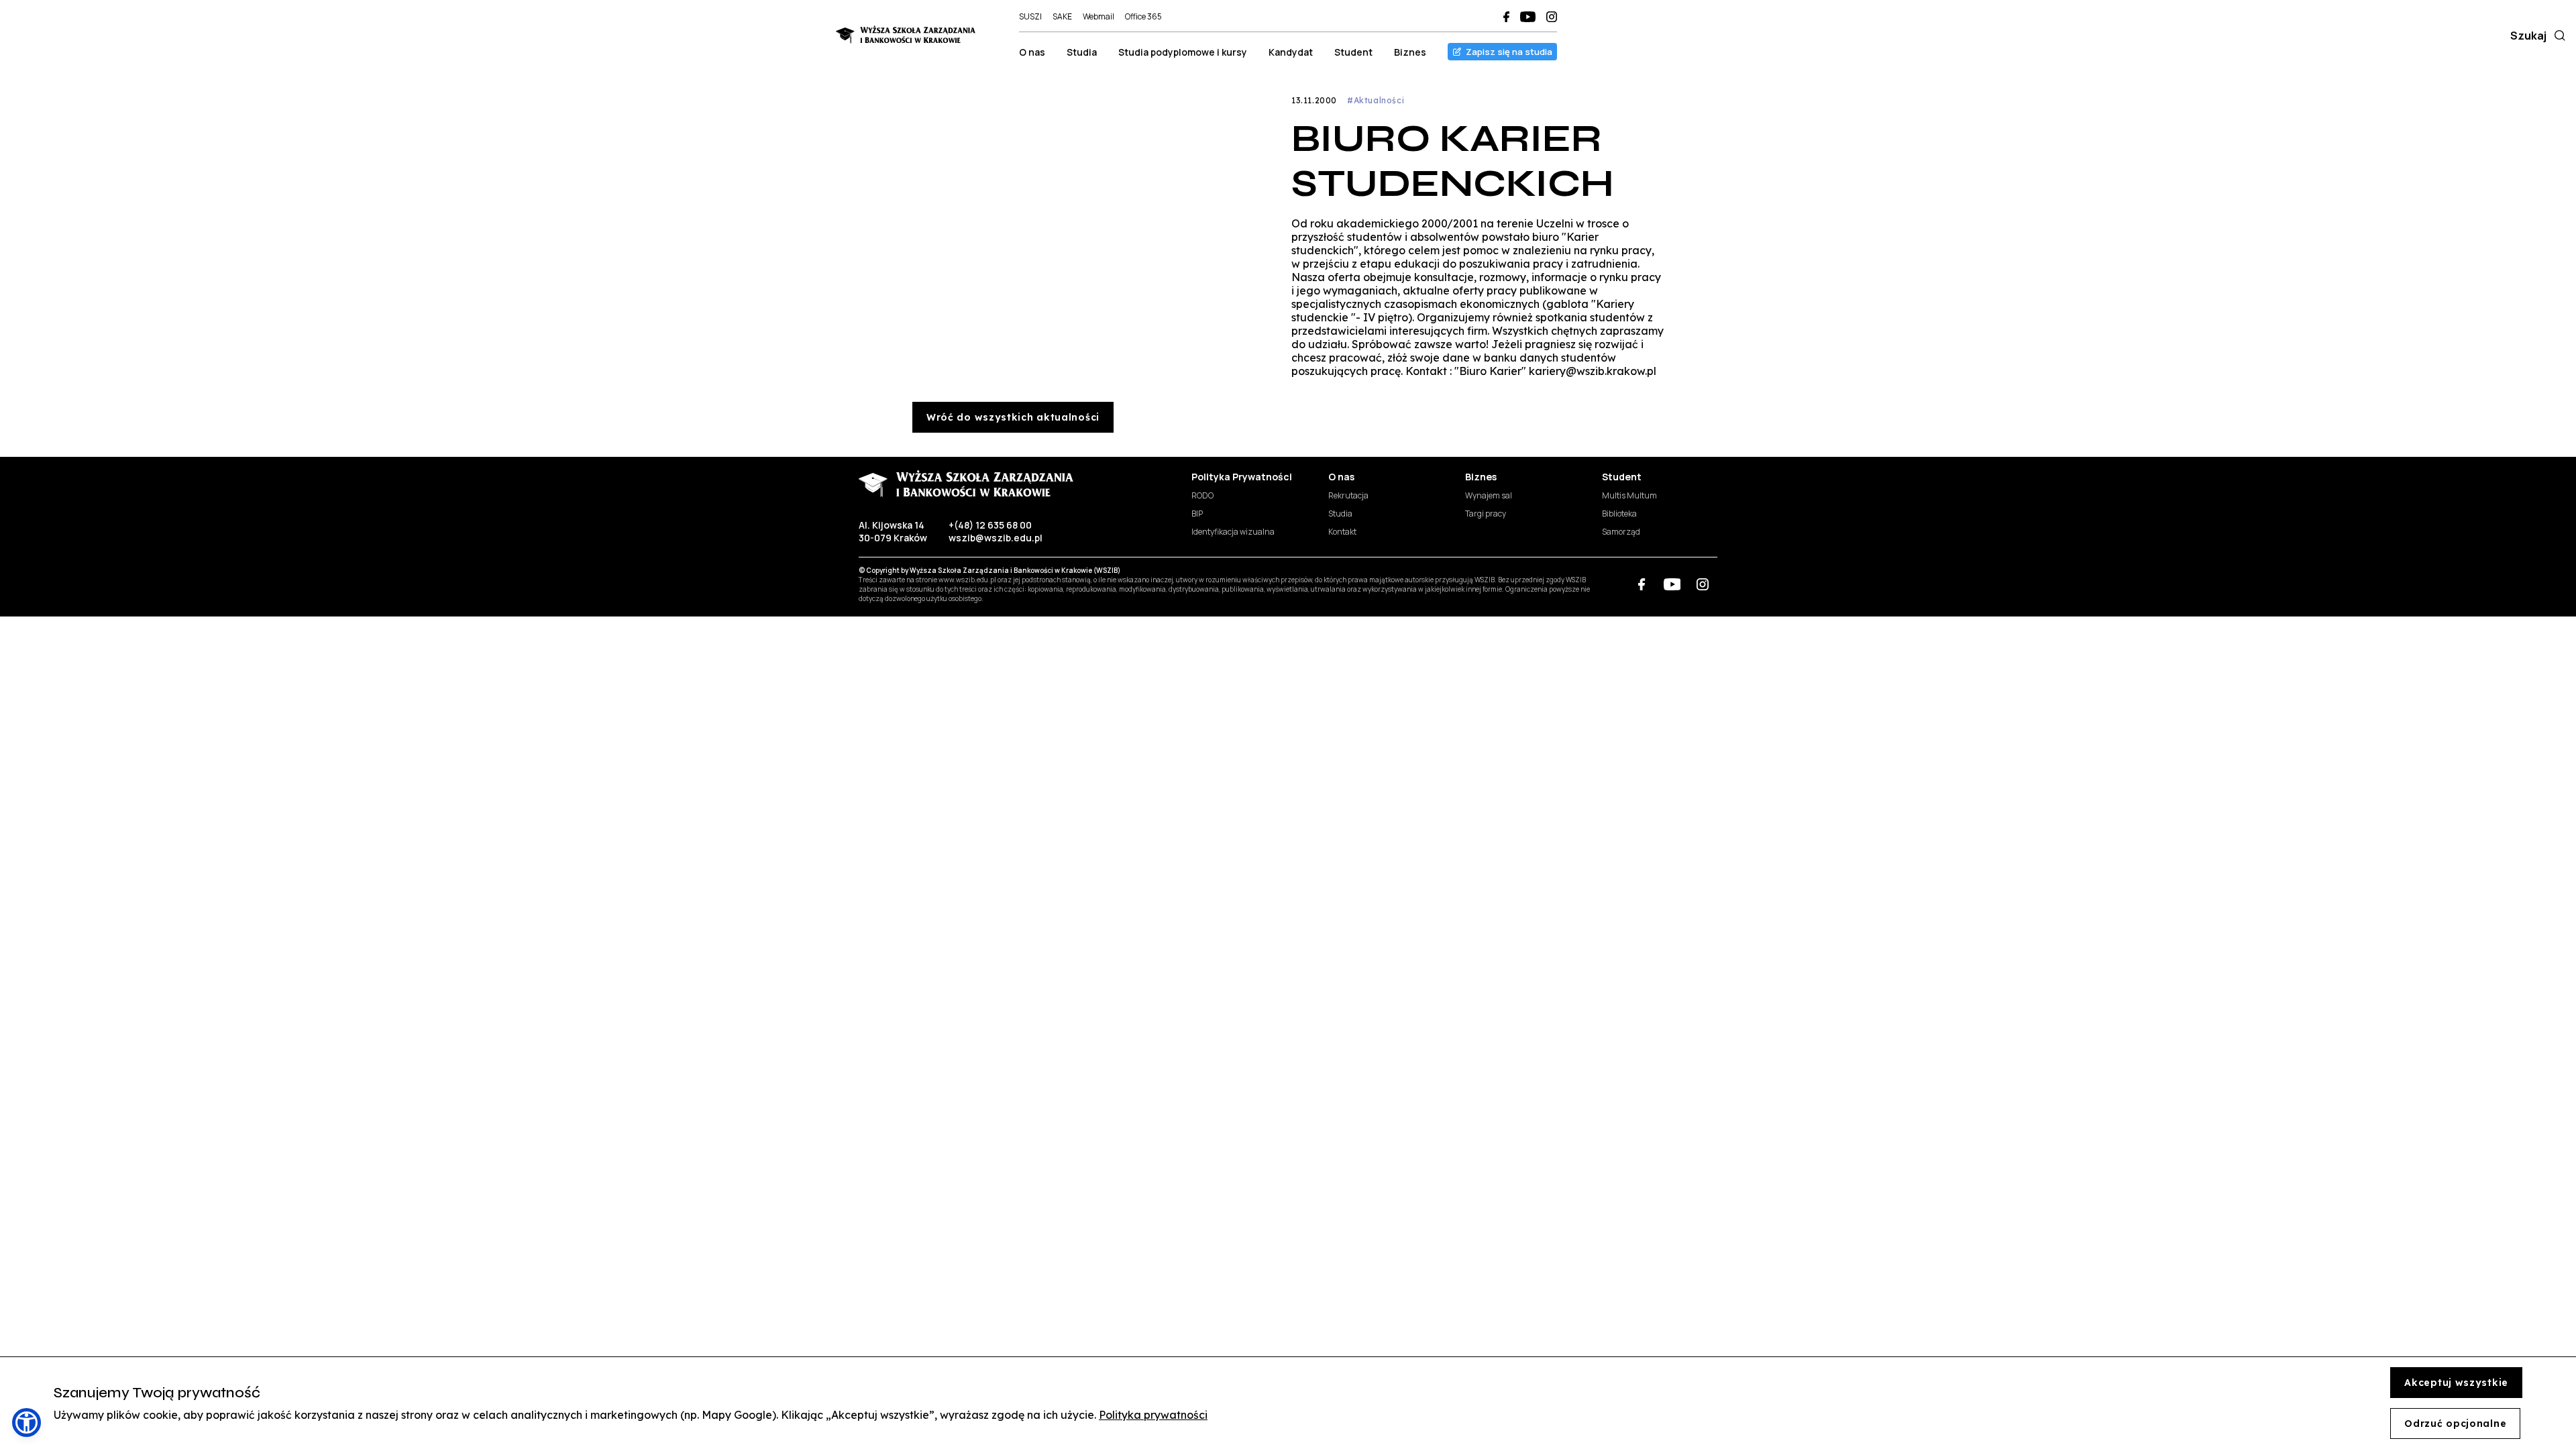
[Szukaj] (2557, 36)
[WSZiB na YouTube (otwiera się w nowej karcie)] (1528, 17)
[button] (26, 1423)
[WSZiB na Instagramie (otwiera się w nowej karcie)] (1552, 17)
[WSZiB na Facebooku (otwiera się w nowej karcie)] (1506, 17)
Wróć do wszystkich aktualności (1013, 417)
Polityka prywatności (1153, 1415)
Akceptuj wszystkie (2456, 1383)
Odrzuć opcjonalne (2455, 1424)
